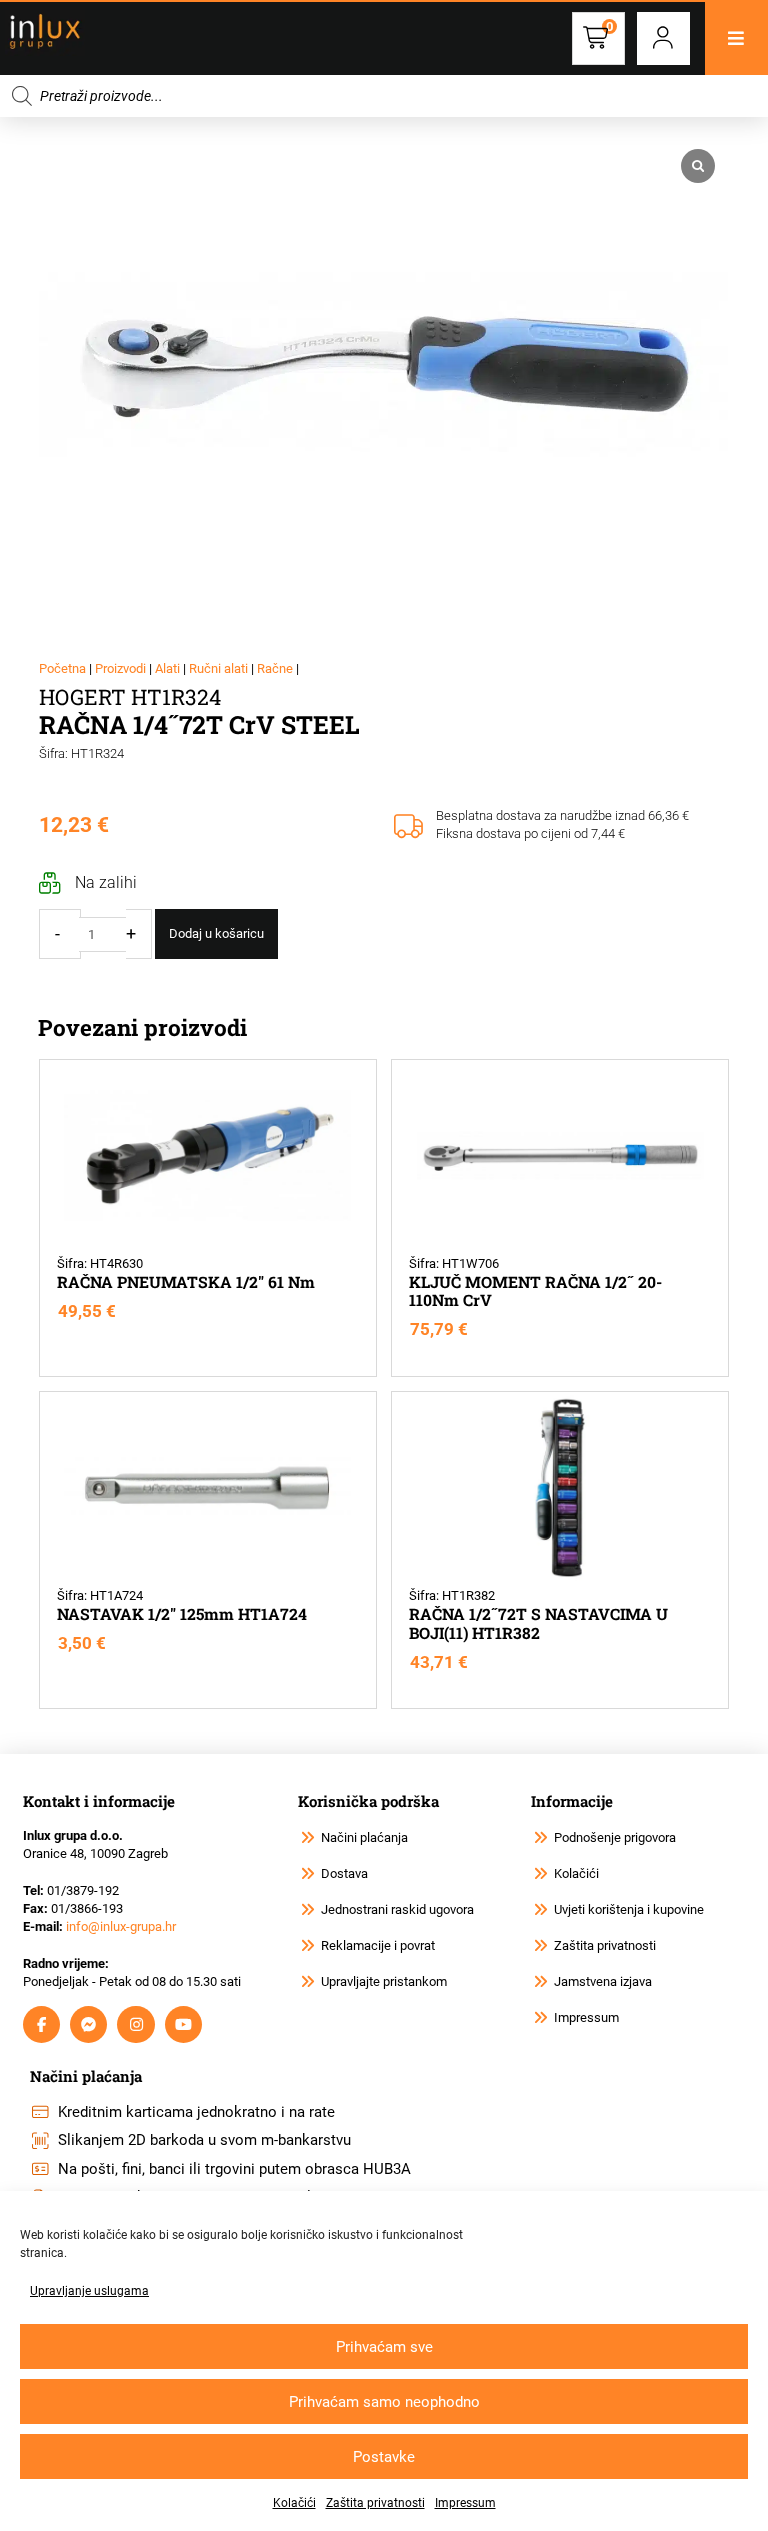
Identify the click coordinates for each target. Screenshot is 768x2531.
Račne (275, 668)
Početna (62, 668)
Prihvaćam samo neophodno (384, 2402)
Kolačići (294, 2503)
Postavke (384, 2457)
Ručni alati (218, 668)
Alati (167, 668)
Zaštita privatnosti (375, 2503)
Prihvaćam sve (384, 2347)
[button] (663, 38)
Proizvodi (120, 668)
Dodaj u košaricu (216, 933)
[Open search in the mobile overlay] (384, 96)
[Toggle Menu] (736, 38)
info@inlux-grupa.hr (121, 1926)
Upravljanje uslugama (89, 2291)
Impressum (465, 2503)
